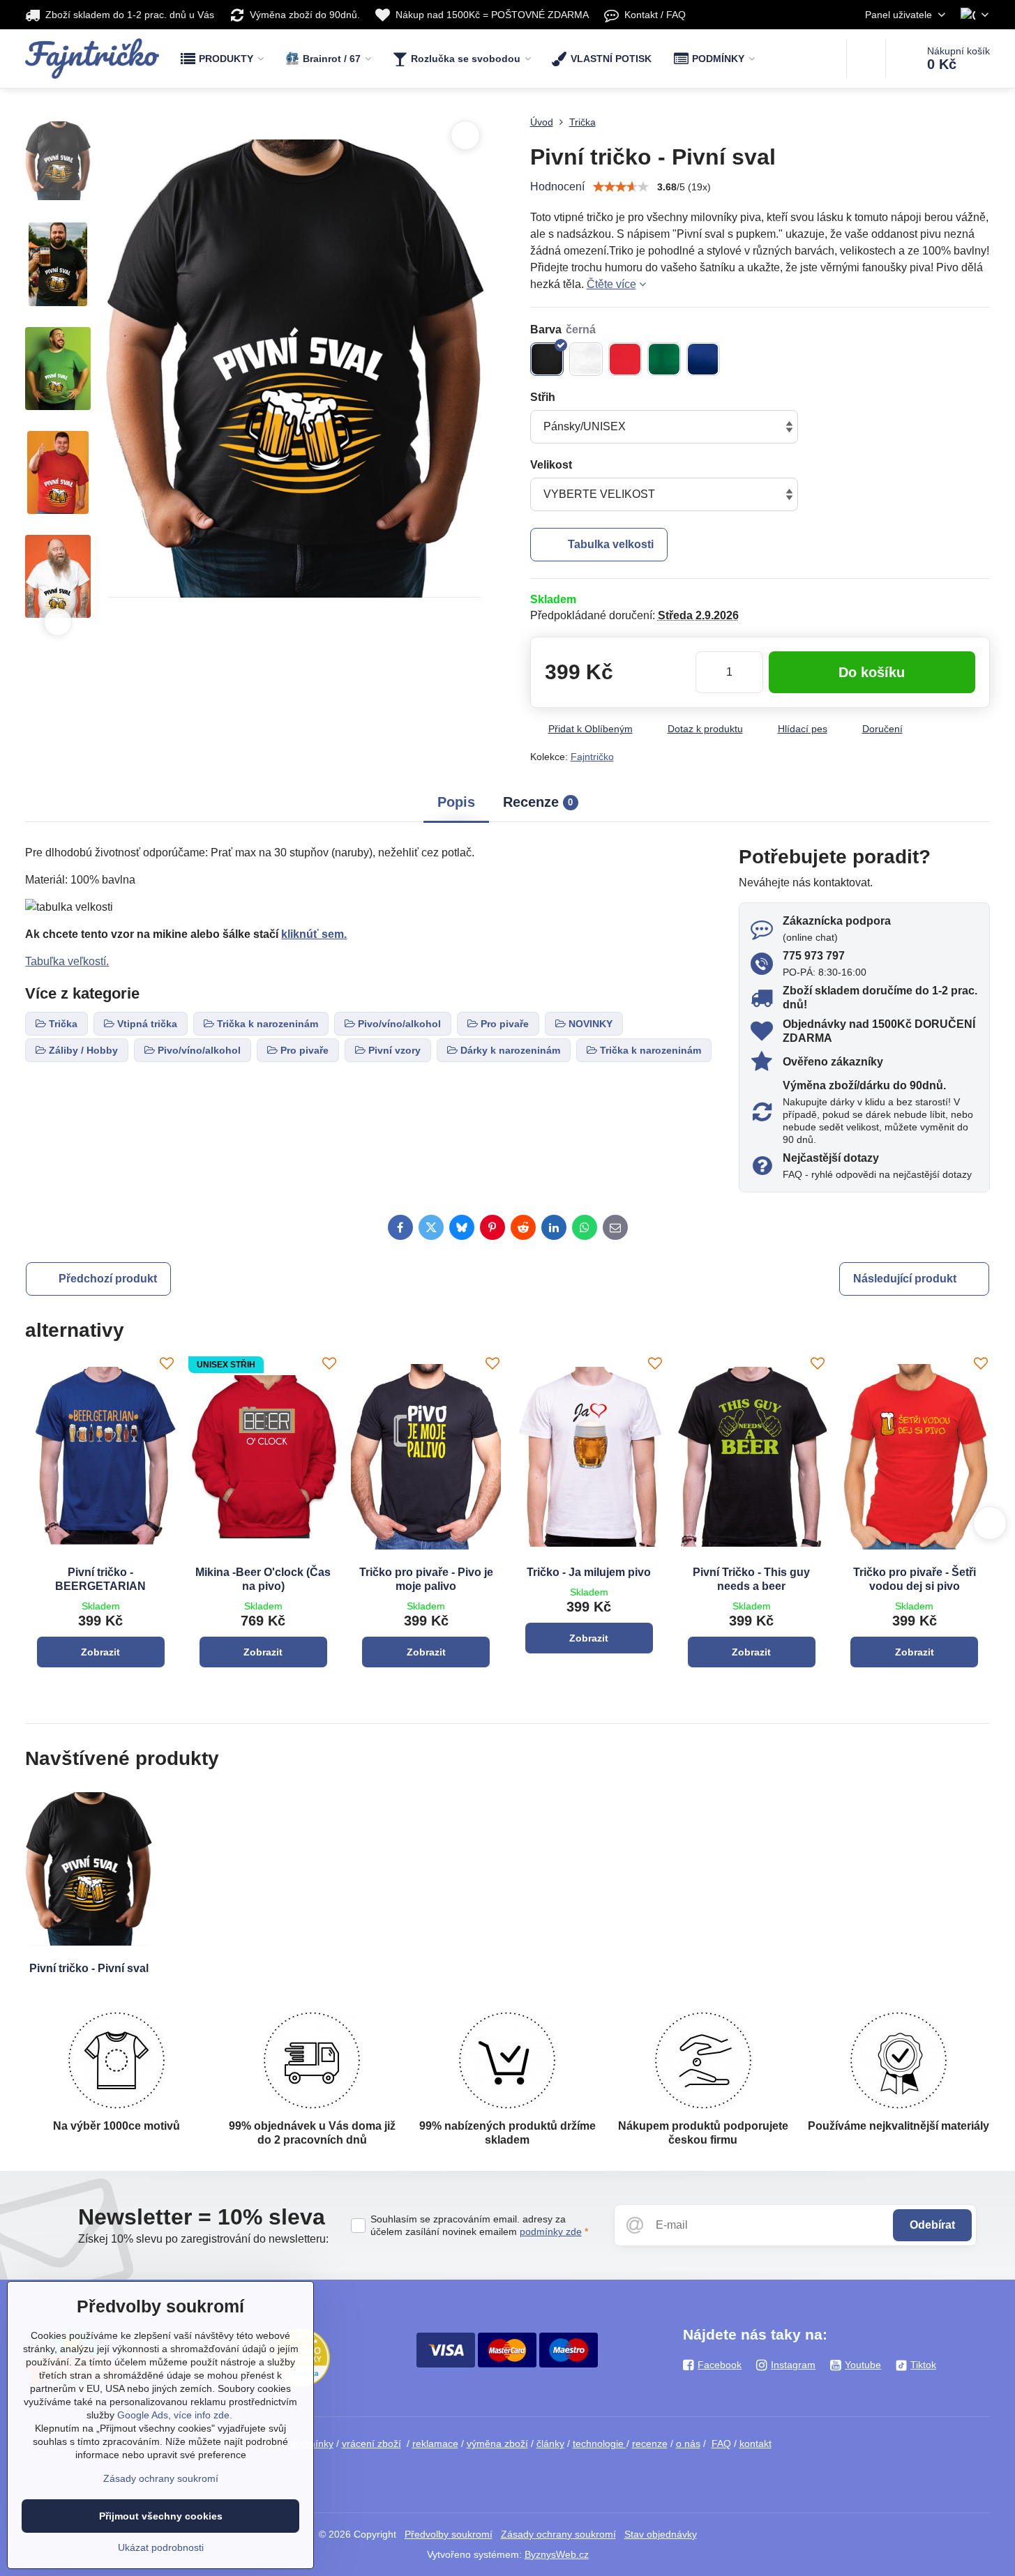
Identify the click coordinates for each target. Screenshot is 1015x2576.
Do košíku (872, 672)
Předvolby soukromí (449, 2534)
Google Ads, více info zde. (175, 2415)
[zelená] (664, 359)
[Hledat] (866, 59)
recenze (650, 2444)
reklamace (435, 2444)
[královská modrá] (703, 359)
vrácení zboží (371, 2444)
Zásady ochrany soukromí (558, 2534)
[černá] (547, 359)
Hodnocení (557, 187)
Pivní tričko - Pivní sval (89, 1968)
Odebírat (932, 2225)
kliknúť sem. (314, 934)
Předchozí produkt (108, 1279)
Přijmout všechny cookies (161, 2516)
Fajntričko (592, 757)
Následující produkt (905, 1279)
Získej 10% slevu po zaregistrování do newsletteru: (203, 2239)
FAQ (721, 2444)
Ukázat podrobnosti (161, 2547)
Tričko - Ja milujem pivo (589, 1572)
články (550, 2444)
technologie (600, 2444)
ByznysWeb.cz (557, 2554)
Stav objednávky (661, 2534)
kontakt (755, 2444)
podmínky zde (551, 2232)
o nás (688, 2444)
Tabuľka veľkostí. (67, 961)
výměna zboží (497, 2444)
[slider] (621, 187)
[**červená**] (625, 359)
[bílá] (586, 359)
